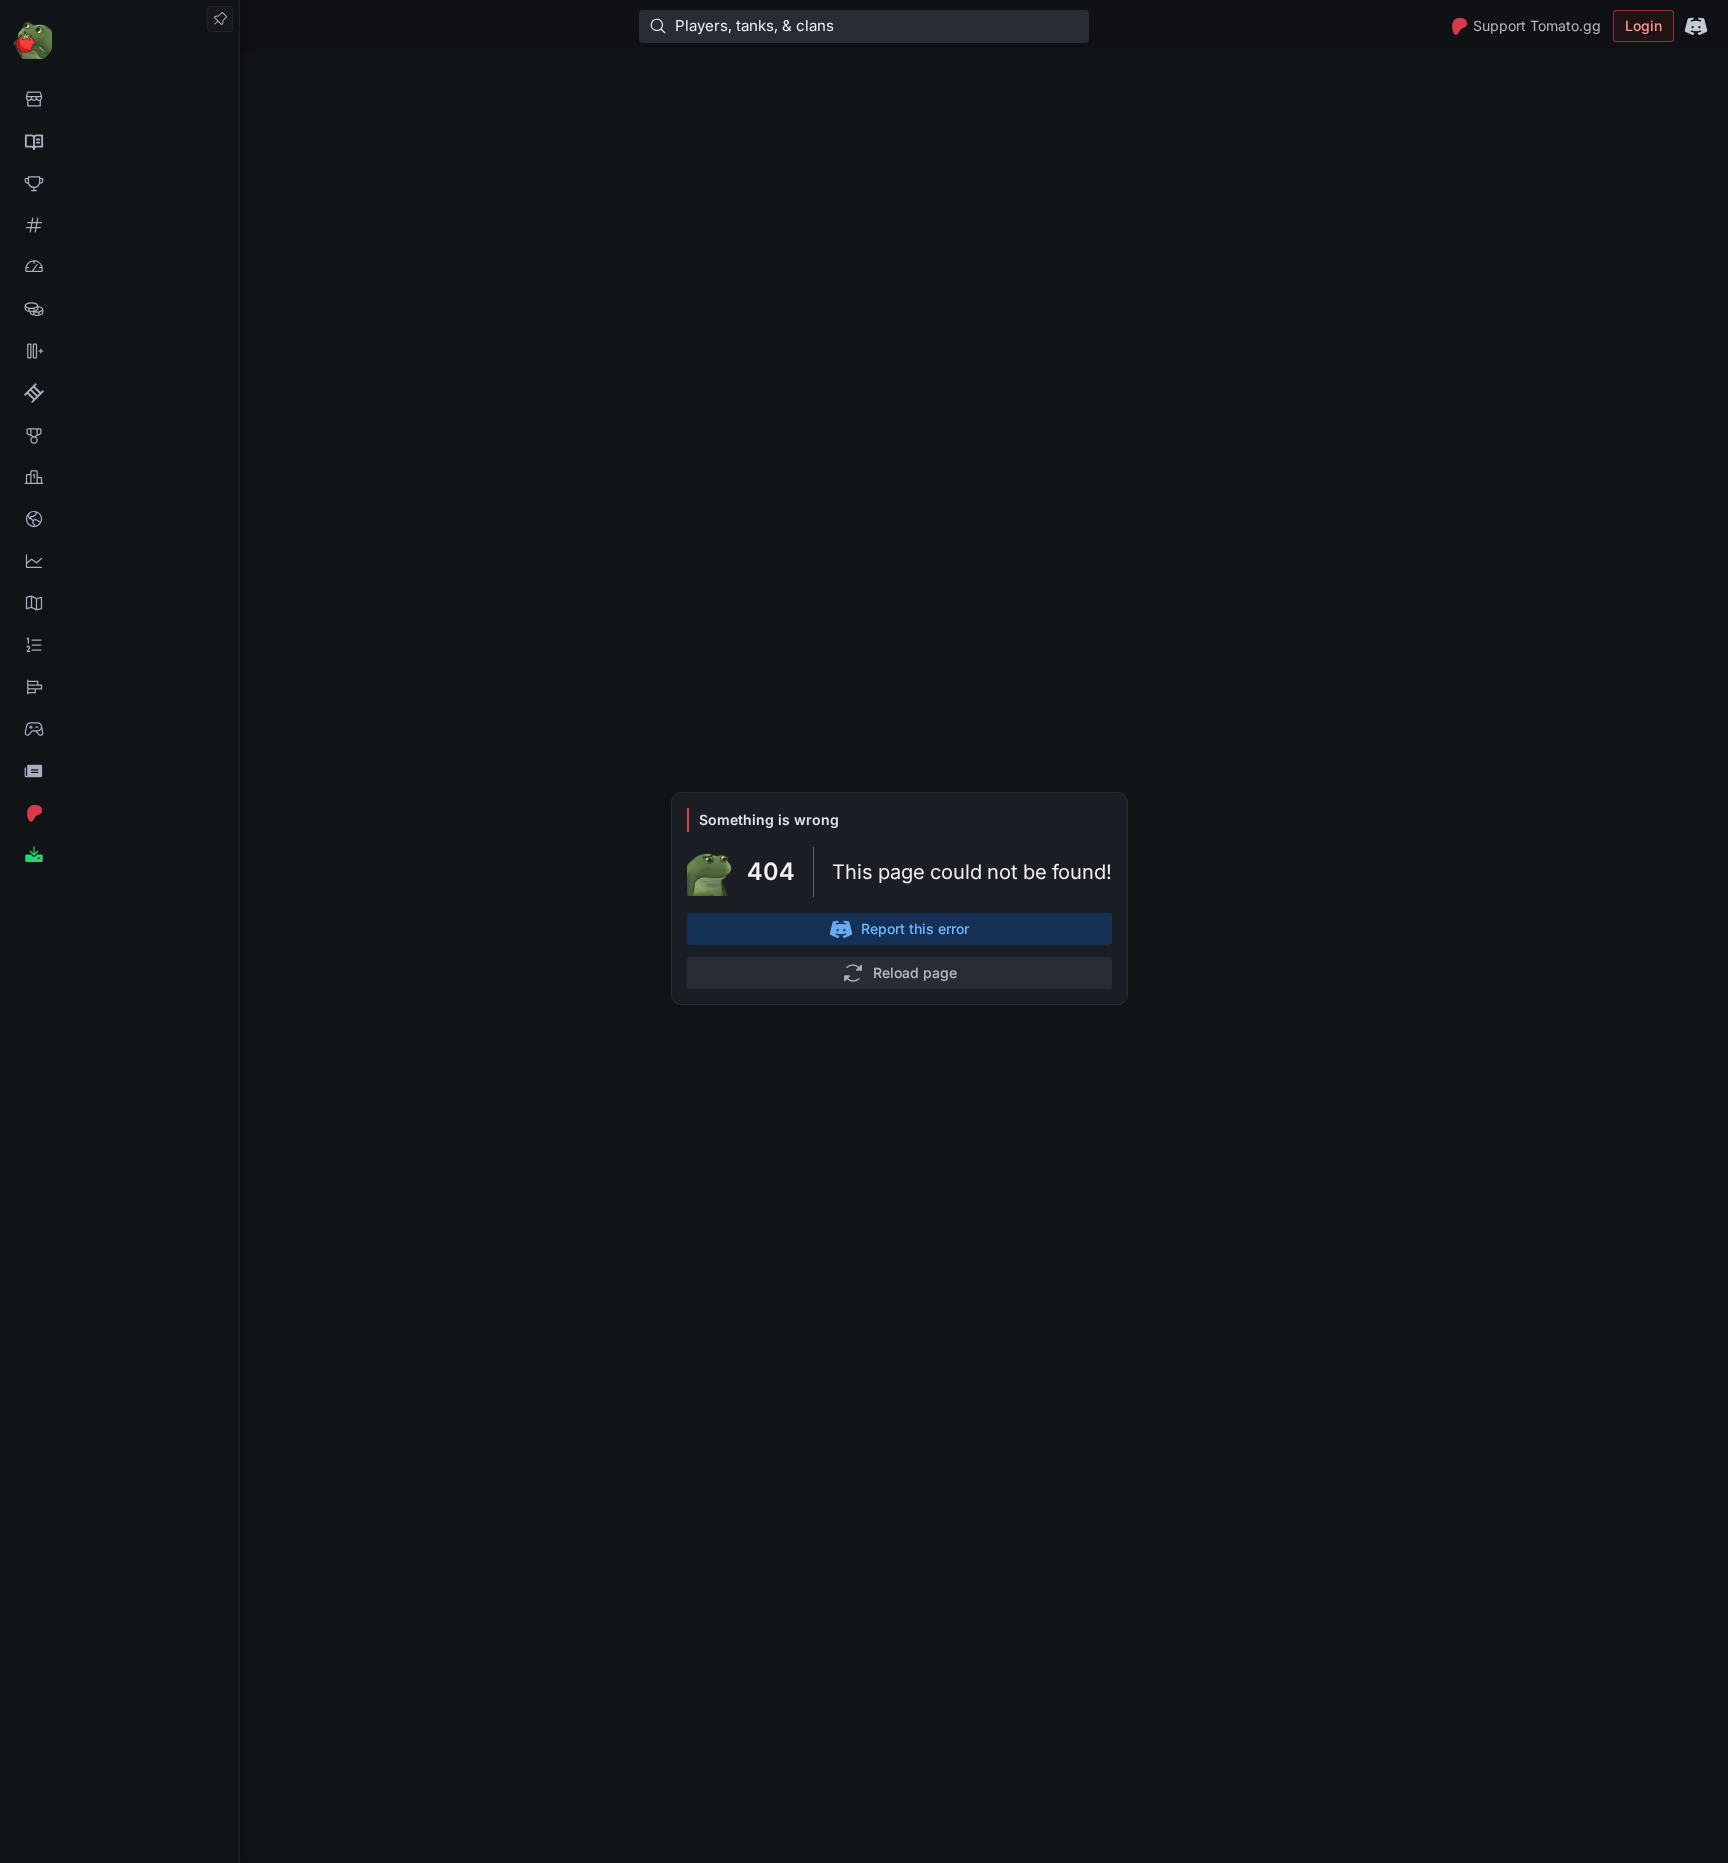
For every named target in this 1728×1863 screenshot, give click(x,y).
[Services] (119, 99)
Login (1643, 25)
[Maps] (119, 603)
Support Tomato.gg (1537, 25)
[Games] (119, 729)
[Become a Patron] (119, 813)
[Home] (119, 39)
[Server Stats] (119, 519)
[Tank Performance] (119, 267)
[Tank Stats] (119, 225)
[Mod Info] (119, 855)
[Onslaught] (119, 183)
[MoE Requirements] (119, 393)
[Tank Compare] (119, 351)
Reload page (915, 972)
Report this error (915, 928)
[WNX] (119, 141)
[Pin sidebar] (220, 19)
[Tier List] (119, 687)
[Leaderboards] (119, 645)
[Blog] (119, 771)
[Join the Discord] (1696, 26)
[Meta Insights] (119, 561)
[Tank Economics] (119, 309)
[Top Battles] (119, 477)
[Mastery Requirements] (119, 435)
